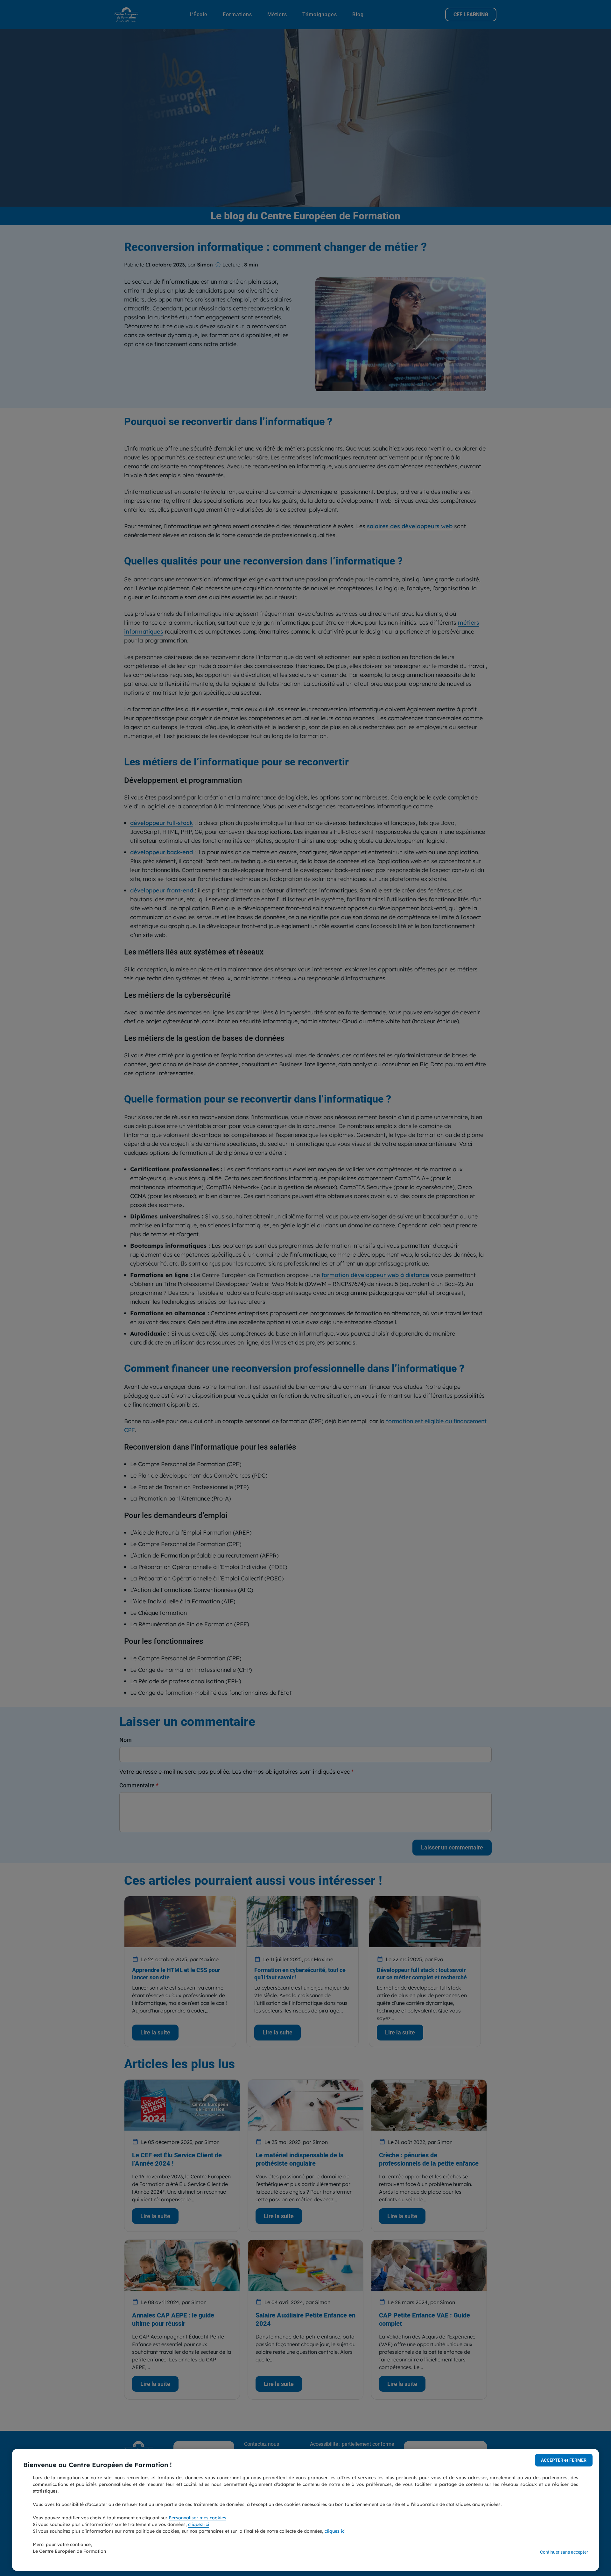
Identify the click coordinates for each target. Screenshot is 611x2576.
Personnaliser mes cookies (197, 2518)
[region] (305, 2510)
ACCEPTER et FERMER (564, 2460)
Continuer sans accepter (564, 2552)
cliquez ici (199, 2524)
